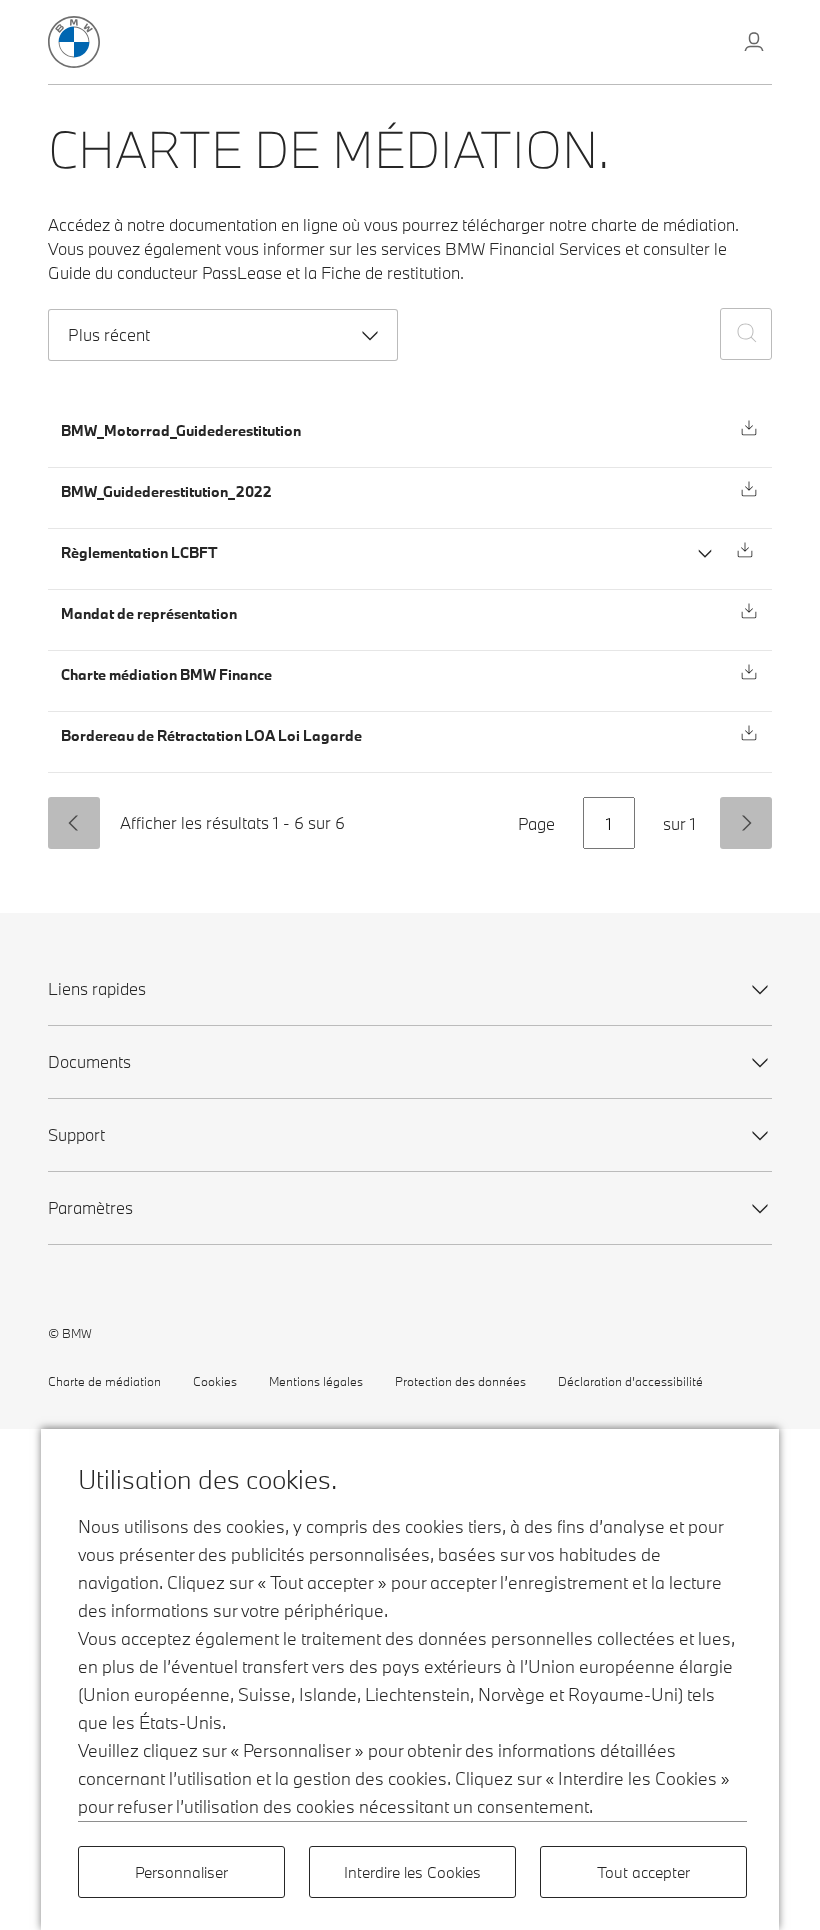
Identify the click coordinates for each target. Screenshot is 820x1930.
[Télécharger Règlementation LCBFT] (745, 550)
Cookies (215, 1381)
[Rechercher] (746, 334)
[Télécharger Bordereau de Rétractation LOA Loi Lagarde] (749, 733)
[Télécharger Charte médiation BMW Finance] (749, 672)
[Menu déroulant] (754, 44)
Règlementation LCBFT (139, 552)
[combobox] (223, 335)
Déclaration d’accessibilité (630, 1381)
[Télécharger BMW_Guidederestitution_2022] (749, 489)
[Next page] (746, 823)
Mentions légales (316, 1381)
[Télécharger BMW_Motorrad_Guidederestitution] (749, 428)
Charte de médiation (104, 1381)
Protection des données (460, 1381)
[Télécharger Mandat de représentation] (749, 611)
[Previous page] (74, 823)
